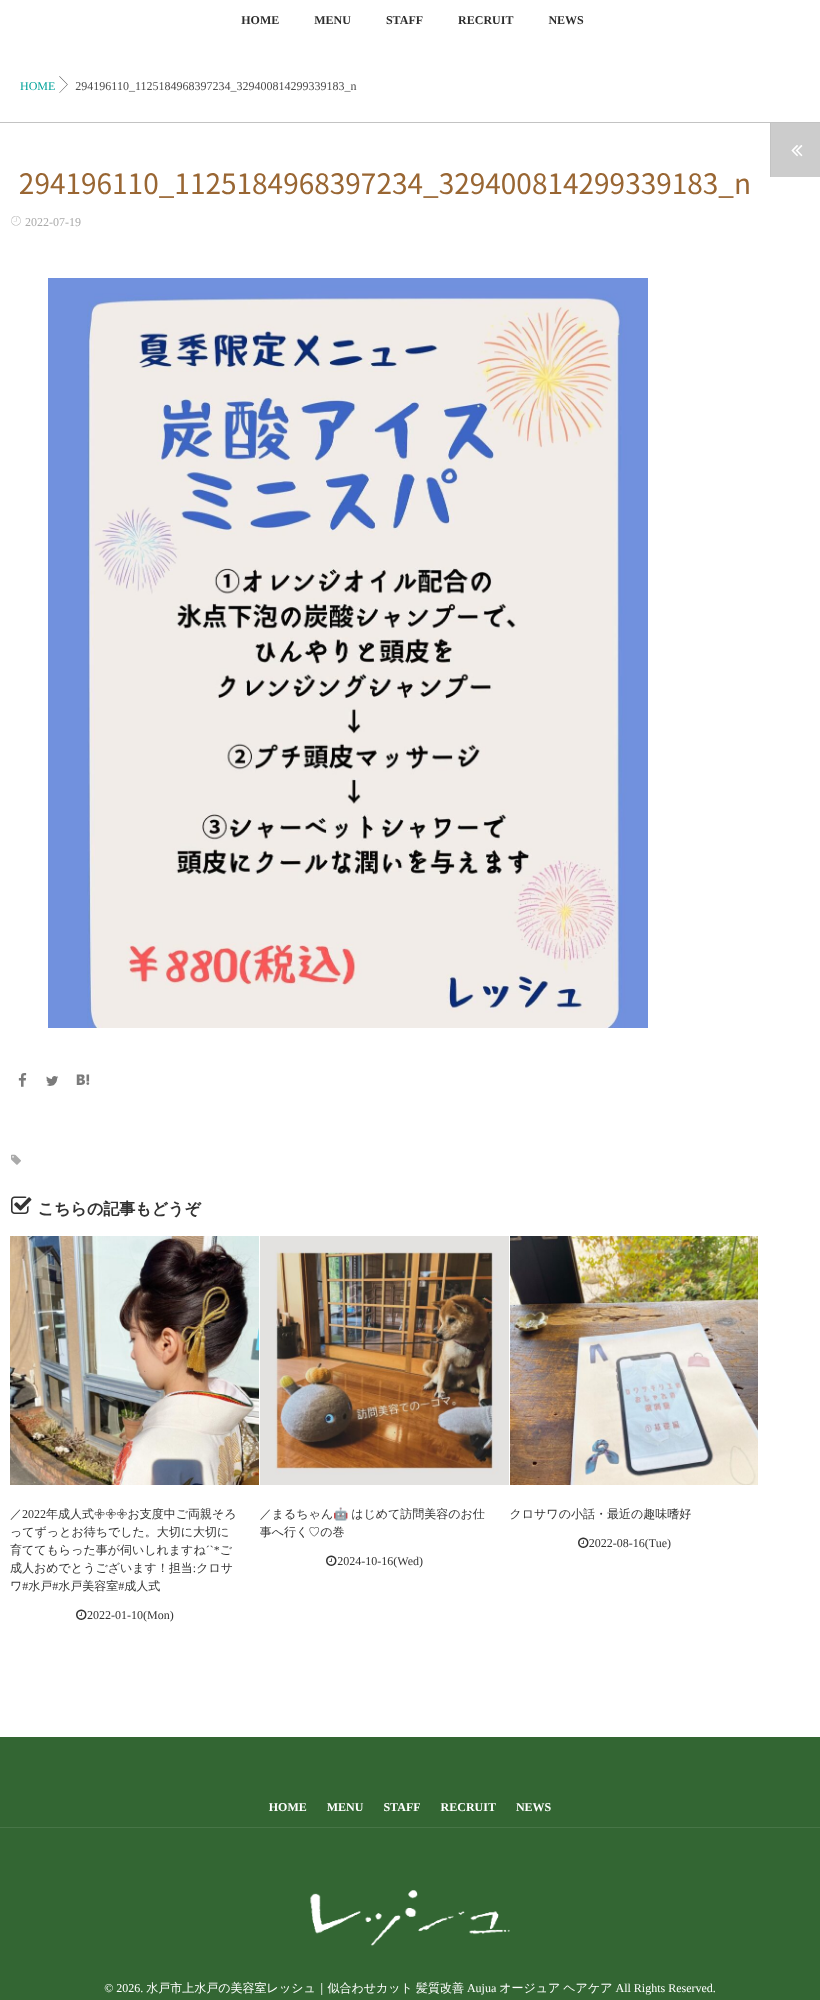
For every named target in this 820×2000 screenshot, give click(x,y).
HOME (260, 20)
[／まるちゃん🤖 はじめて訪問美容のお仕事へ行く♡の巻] (384, 1360)
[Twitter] (53, 1082)
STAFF (404, 20)
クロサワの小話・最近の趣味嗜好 (601, 1514)
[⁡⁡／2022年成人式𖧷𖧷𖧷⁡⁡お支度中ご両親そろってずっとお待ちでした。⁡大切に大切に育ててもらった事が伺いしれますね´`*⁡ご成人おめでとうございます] (134, 1360)
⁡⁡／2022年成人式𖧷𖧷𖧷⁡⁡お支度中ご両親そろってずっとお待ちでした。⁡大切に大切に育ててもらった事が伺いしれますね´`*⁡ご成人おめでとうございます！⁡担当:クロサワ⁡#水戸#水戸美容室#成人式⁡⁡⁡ (123, 1550)
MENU (332, 20)
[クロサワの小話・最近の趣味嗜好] (634, 1360)
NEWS (565, 20)
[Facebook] (22, 1082)
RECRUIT (485, 20)
